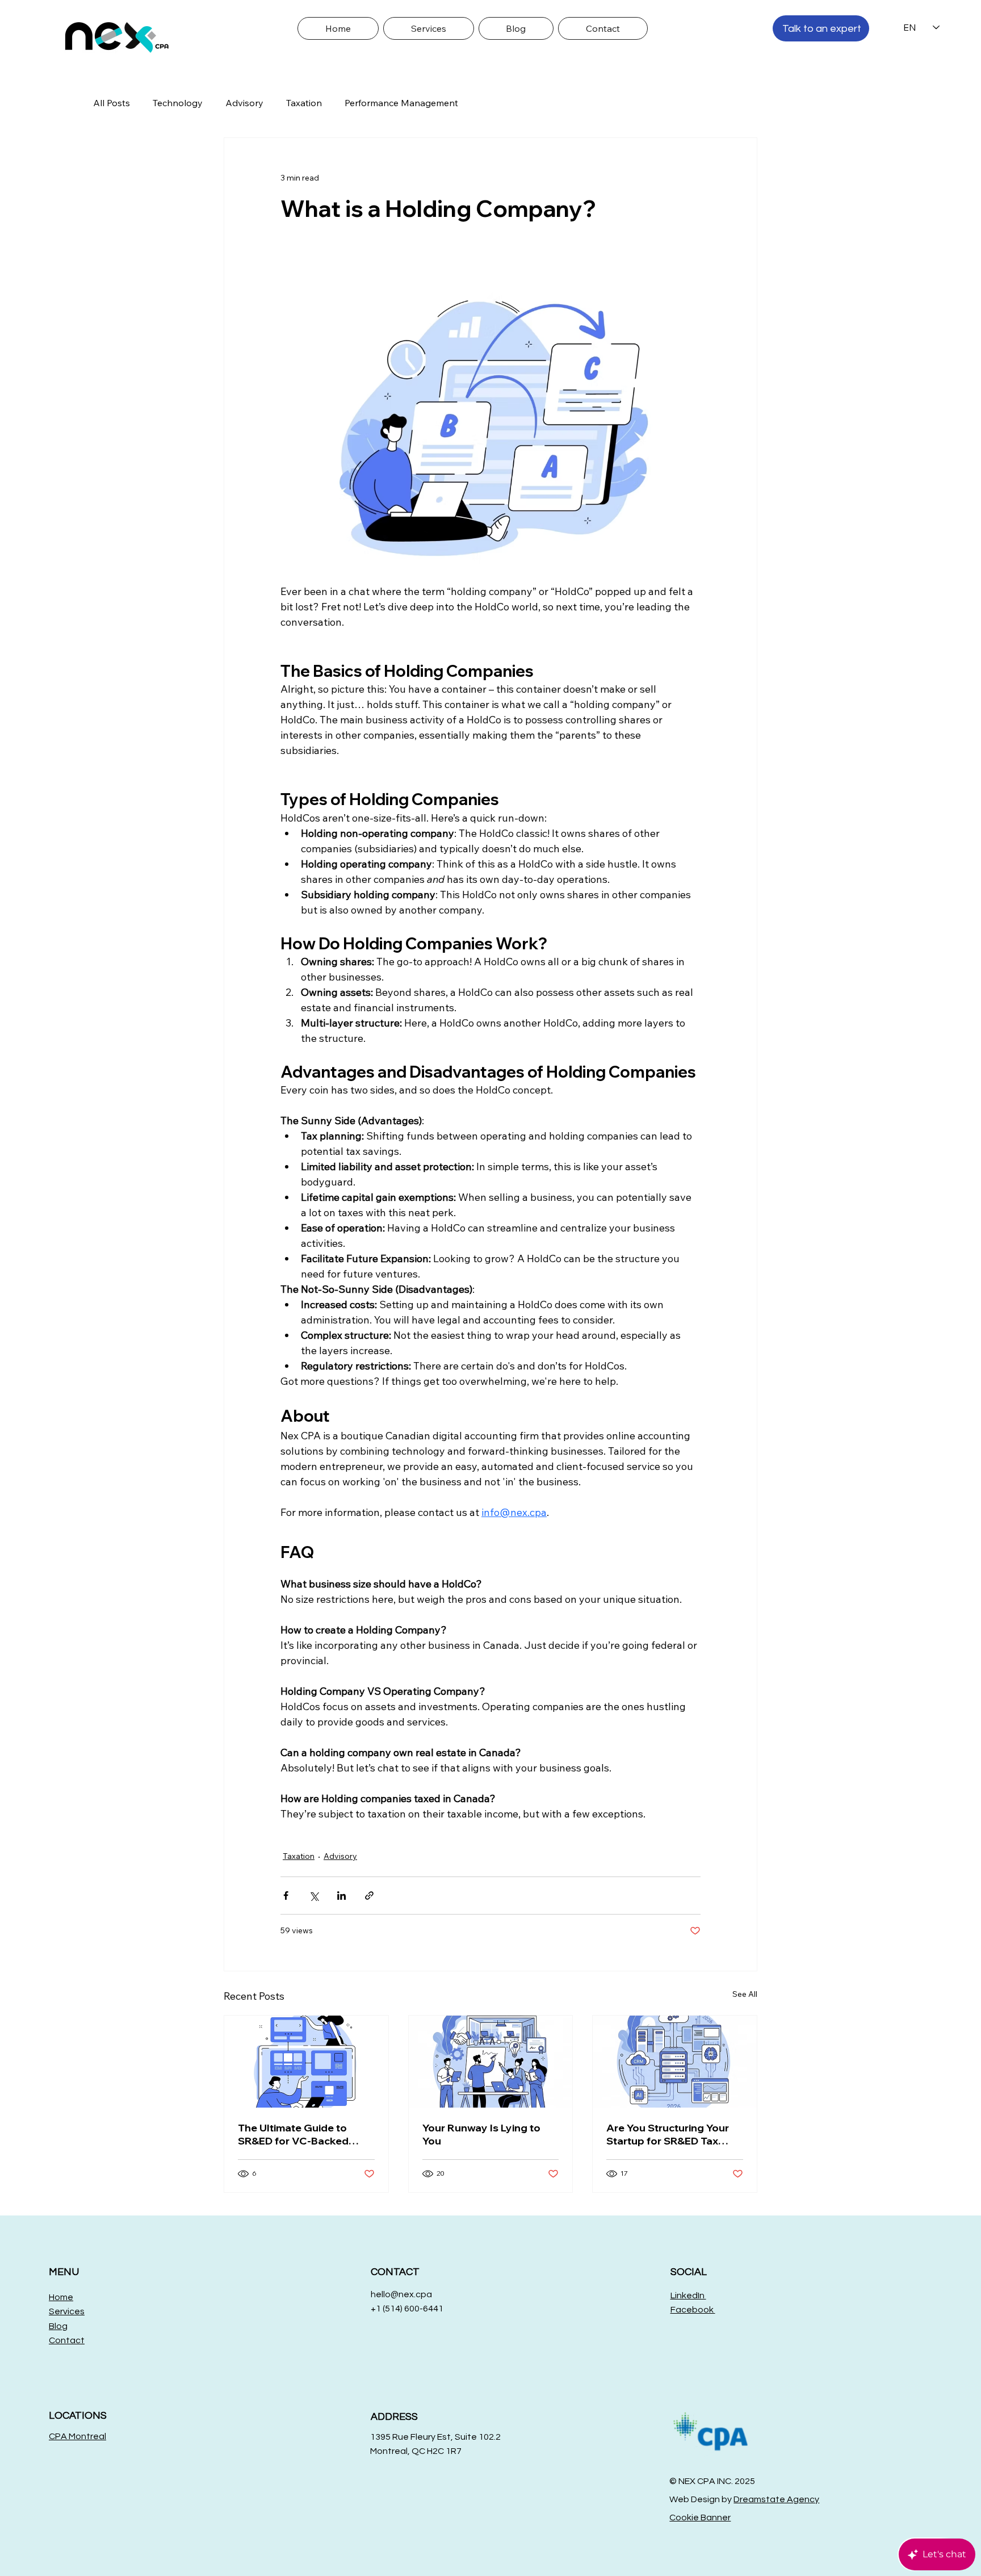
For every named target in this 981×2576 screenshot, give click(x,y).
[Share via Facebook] (286, 1896)
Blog (58, 2326)
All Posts (112, 103)
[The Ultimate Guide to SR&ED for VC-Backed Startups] (306, 2062)
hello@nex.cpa (401, 2294)
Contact (67, 2340)
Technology (178, 103)
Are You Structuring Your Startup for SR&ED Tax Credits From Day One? (668, 2134)
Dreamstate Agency (776, 2499)
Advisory (244, 103)
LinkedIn (688, 2296)
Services (67, 2311)
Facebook (693, 2310)
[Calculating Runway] (491, 2062)
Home (61, 2297)
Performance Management (401, 103)
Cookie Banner (700, 2518)
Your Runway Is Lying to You (481, 2134)
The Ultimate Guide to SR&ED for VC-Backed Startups (293, 2134)
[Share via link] (369, 1896)
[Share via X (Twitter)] (314, 1896)
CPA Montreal (77, 2436)
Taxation (304, 103)
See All (745, 1994)
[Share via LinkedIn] (341, 1896)
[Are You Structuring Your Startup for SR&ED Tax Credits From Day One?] (675, 2062)
